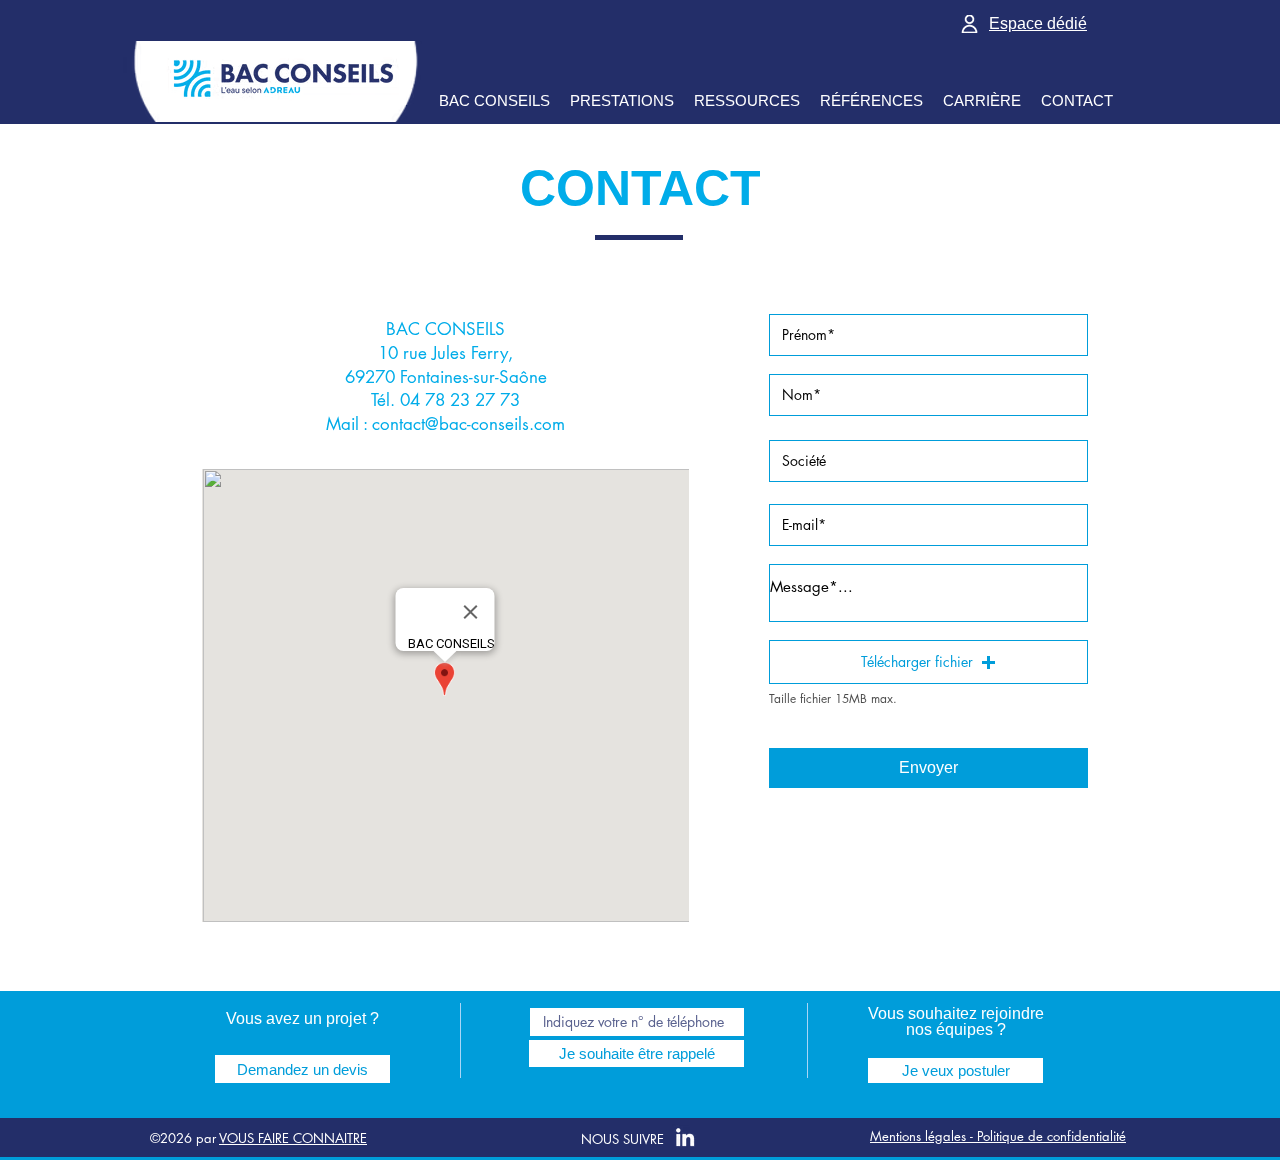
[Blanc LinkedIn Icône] (685, 1137)
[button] (928, 662)
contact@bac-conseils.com (468, 424)
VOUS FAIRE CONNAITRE (293, 1138)
